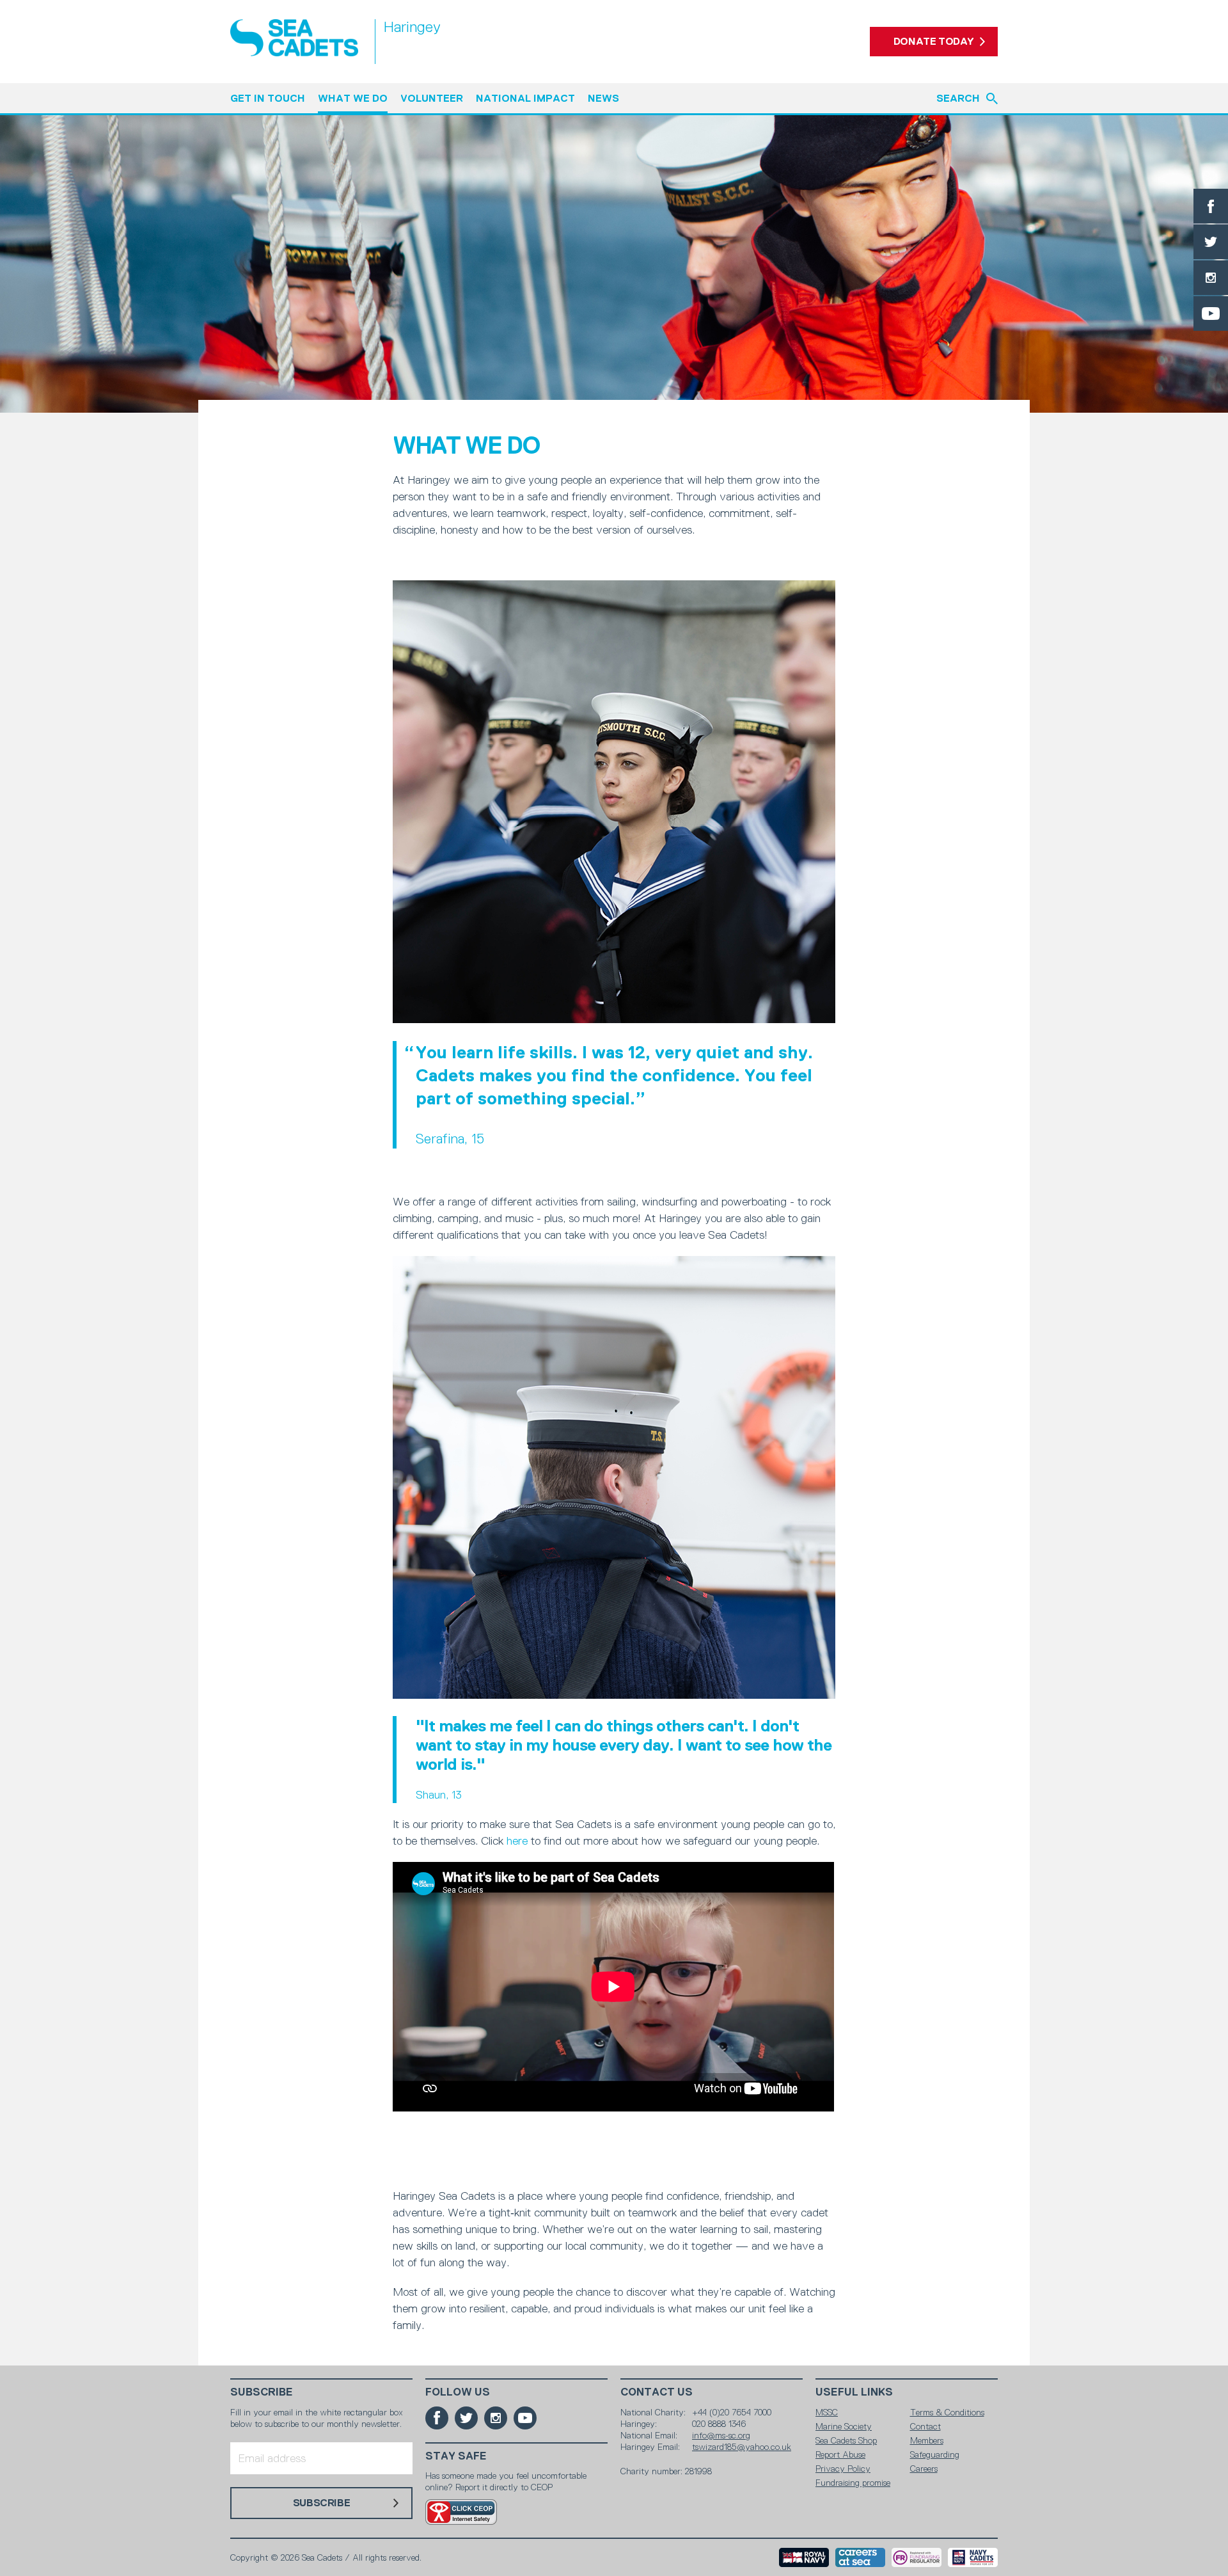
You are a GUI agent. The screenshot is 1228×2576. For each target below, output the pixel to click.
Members (927, 2440)
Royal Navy (804, 2557)
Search (958, 98)
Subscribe (262, 2392)
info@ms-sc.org (721, 2435)
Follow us (458, 2392)
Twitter (1211, 242)
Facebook (1211, 206)
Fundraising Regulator (917, 2557)
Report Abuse (840, 2454)
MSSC (827, 2412)
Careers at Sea (860, 2557)
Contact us (657, 2392)
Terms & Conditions (947, 2412)
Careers (924, 2469)
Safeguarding (935, 2454)
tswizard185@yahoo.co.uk (742, 2447)
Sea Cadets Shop (846, 2440)
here (517, 1841)
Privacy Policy (843, 2469)
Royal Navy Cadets (973, 2557)
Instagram (1211, 278)
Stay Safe (456, 2456)
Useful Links (854, 2392)
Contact (925, 2426)
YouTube (1211, 314)
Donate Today (934, 41)
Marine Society (844, 2426)
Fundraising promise (853, 2483)
